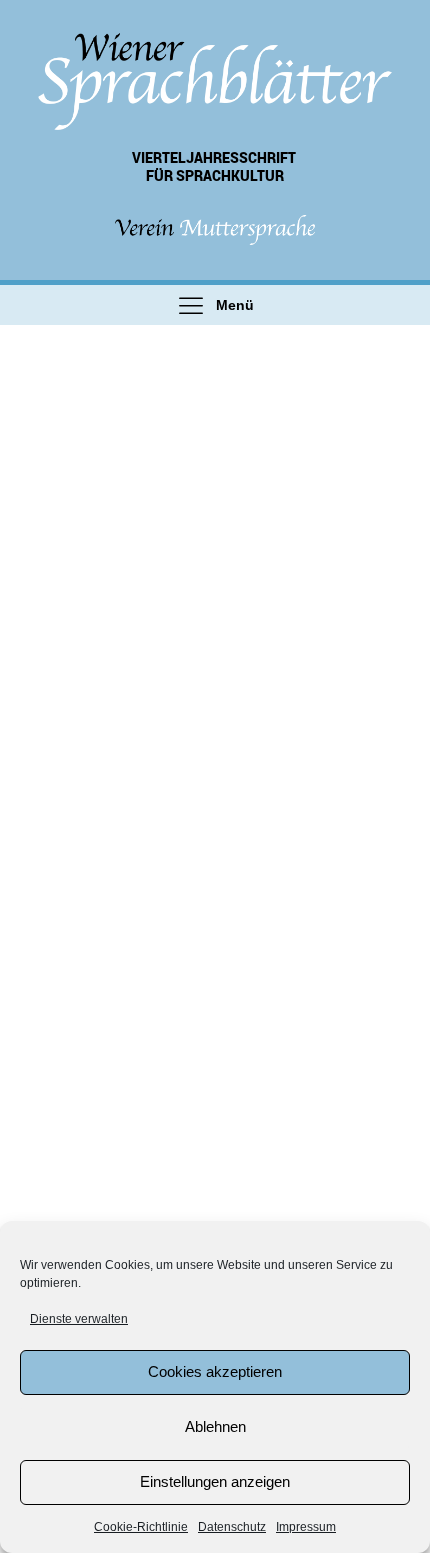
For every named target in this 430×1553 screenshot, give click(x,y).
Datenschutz (232, 1527)
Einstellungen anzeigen (215, 1481)
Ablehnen (215, 1426)
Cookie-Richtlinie (141, 1527)
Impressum (306, 1527)
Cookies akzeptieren (215, 1371)
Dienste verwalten (79, 1319)
